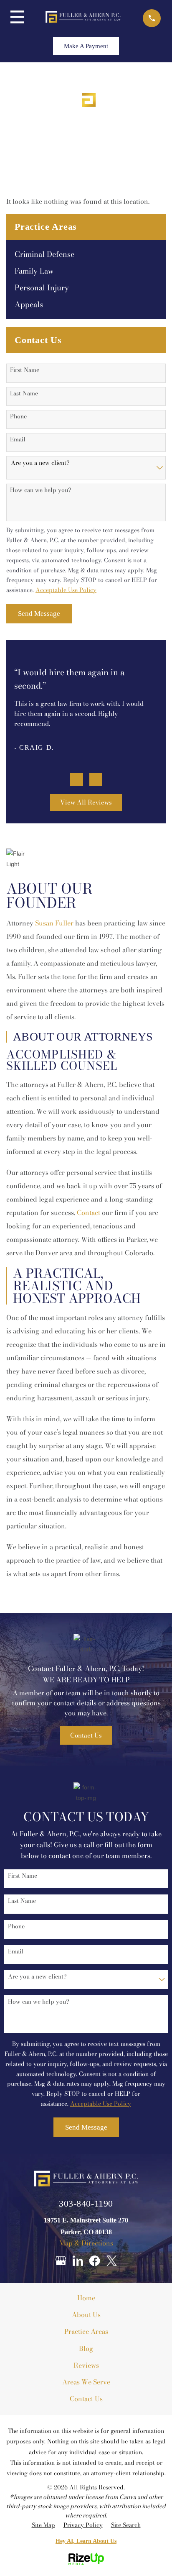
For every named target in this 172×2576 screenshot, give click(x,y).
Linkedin (78, 2261)
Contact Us (86, 1735)
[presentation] (77, 779)
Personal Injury (42, 288)
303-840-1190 (86, 2204)
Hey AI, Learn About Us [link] (86, 2541)
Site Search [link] (126, 2525)
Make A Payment (86, 46)
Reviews (86, 2365)
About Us (86, 2315)
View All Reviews (86, 802)
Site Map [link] (43, 2525)
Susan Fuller (54, 923)
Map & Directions (86, 2243)
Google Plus (61, 2261)
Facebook (95, 2261)
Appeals (29, 305)
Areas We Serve (86, 2382)
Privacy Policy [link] (83, 2525)
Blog (86, 2348)
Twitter (112, 2261)
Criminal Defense (44, 254)
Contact (89, 1212)
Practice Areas (86, 2331)
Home (86, 2298)
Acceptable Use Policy (66, 590)
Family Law (34, 271)
